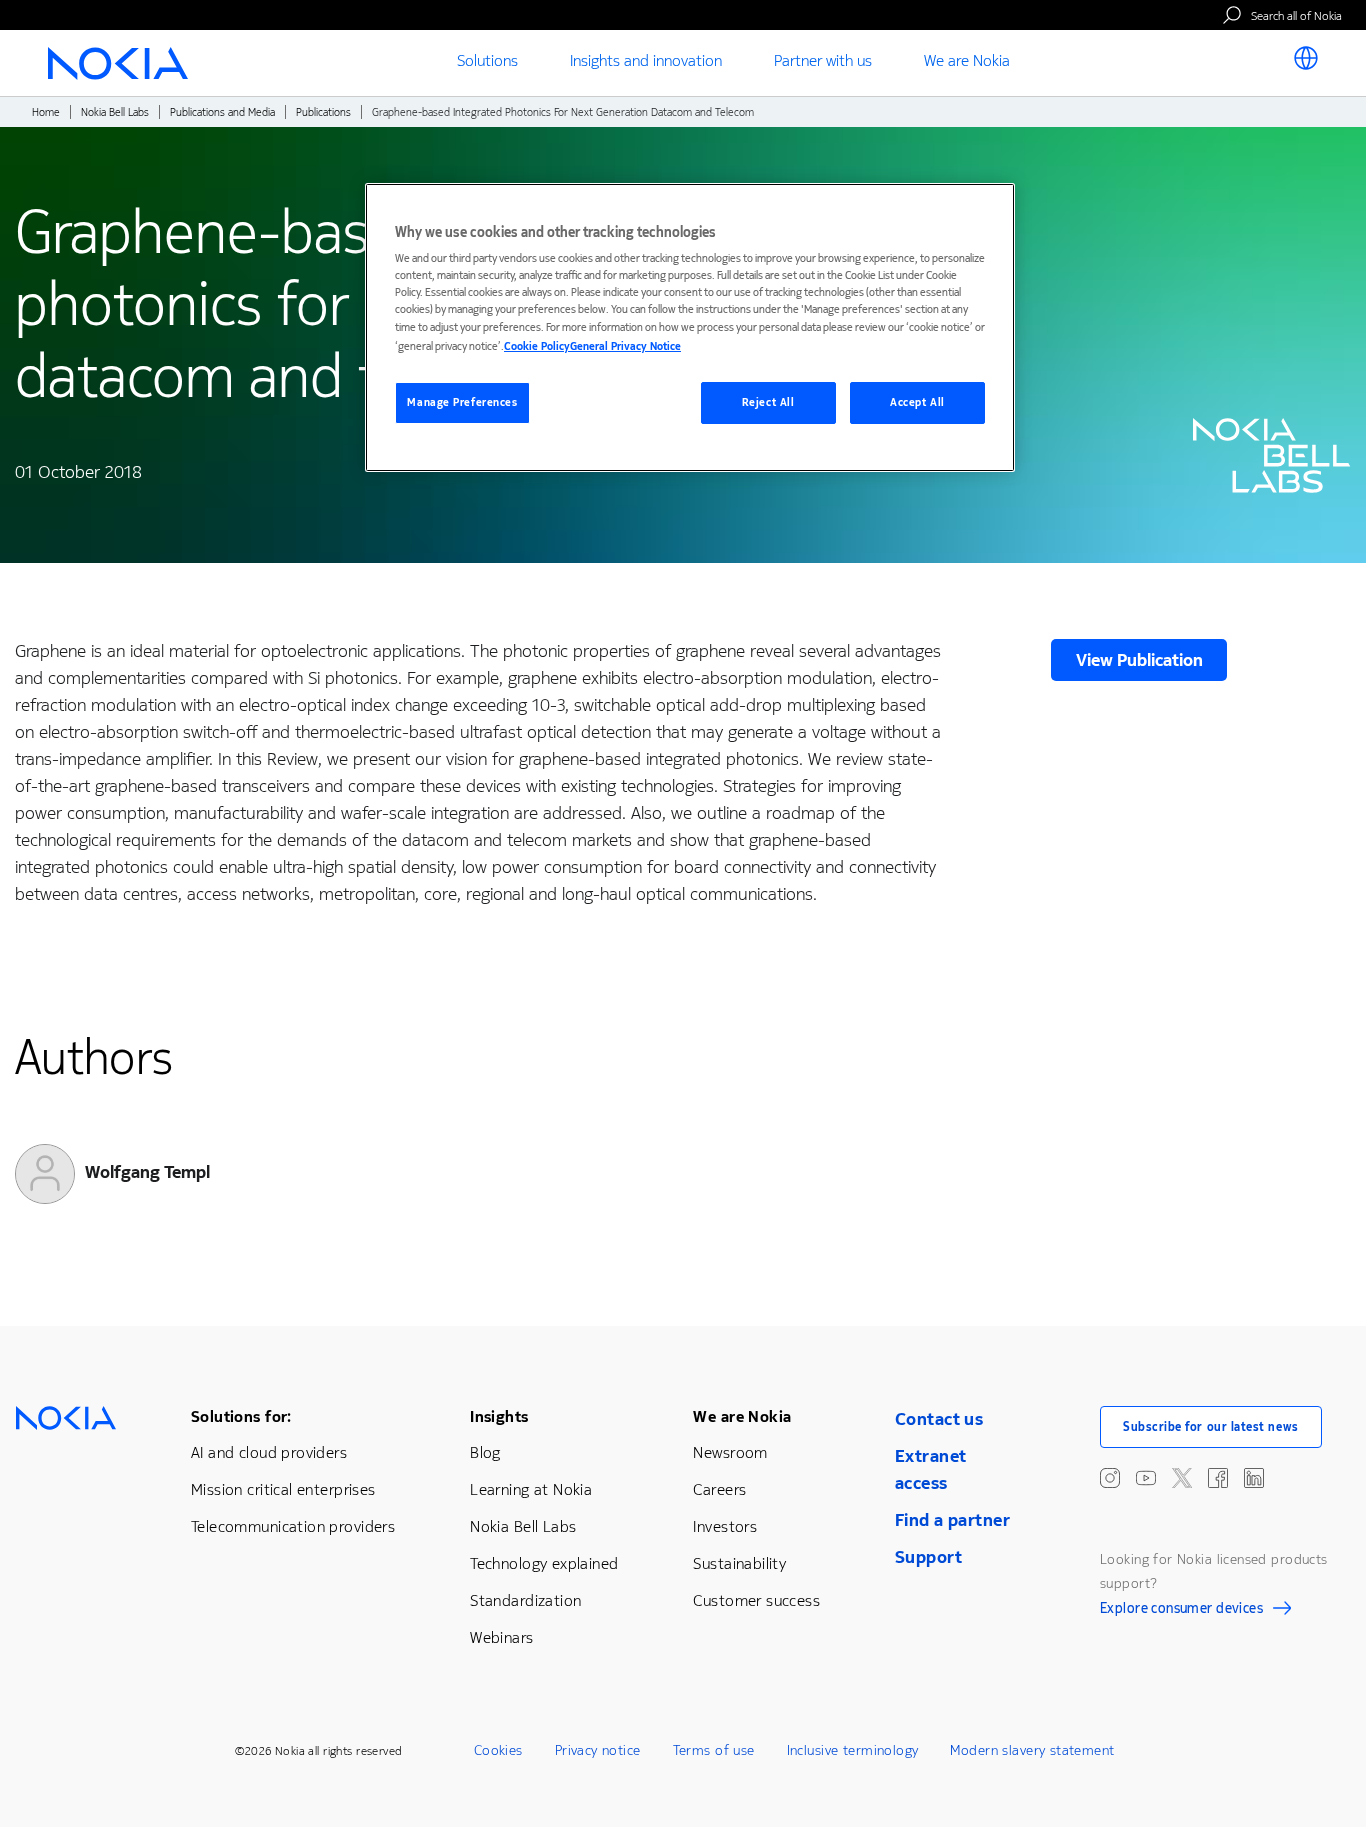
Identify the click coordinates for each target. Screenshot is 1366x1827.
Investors (725, 1526)
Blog (485, 1452)
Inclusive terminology (853, 1750)
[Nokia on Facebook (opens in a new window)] (1218, 1478)
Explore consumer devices (1181, 1611)
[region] (690, 327)
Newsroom (730, 1452)
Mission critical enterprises (283, 1489)
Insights (499, 1416)
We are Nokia (742, 1416)
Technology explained (544, 1563)
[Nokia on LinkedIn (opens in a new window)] (1254, 1478)
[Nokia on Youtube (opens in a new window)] (1146, 1478)
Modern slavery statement (1032, 1750)
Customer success (756, 1600)
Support (928, 1557)
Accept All (917, 402)
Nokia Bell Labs (115, 112)
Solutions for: (241, 1416)
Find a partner (952, 1520)
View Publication (1139, 660)
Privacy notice (598, 1750)
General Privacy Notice (625, 346)
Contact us (939, 1419)
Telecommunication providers (293, 1526)
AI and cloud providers (269, 1452)
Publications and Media (222, 112)
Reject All (768, 402)
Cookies (498, 1750)
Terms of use (714, 1750)
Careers (719, 1489)
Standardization (525, 1600)
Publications (323, 112)
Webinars (501, 1637)
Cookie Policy (537, 346)
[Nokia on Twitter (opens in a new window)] (1182, 1478)
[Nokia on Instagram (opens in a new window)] (1110, 1478)
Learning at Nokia (531, 1489)
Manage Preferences (462, 402)
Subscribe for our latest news (1211, 1427)
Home (46, 112)
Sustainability (739, 1563)
